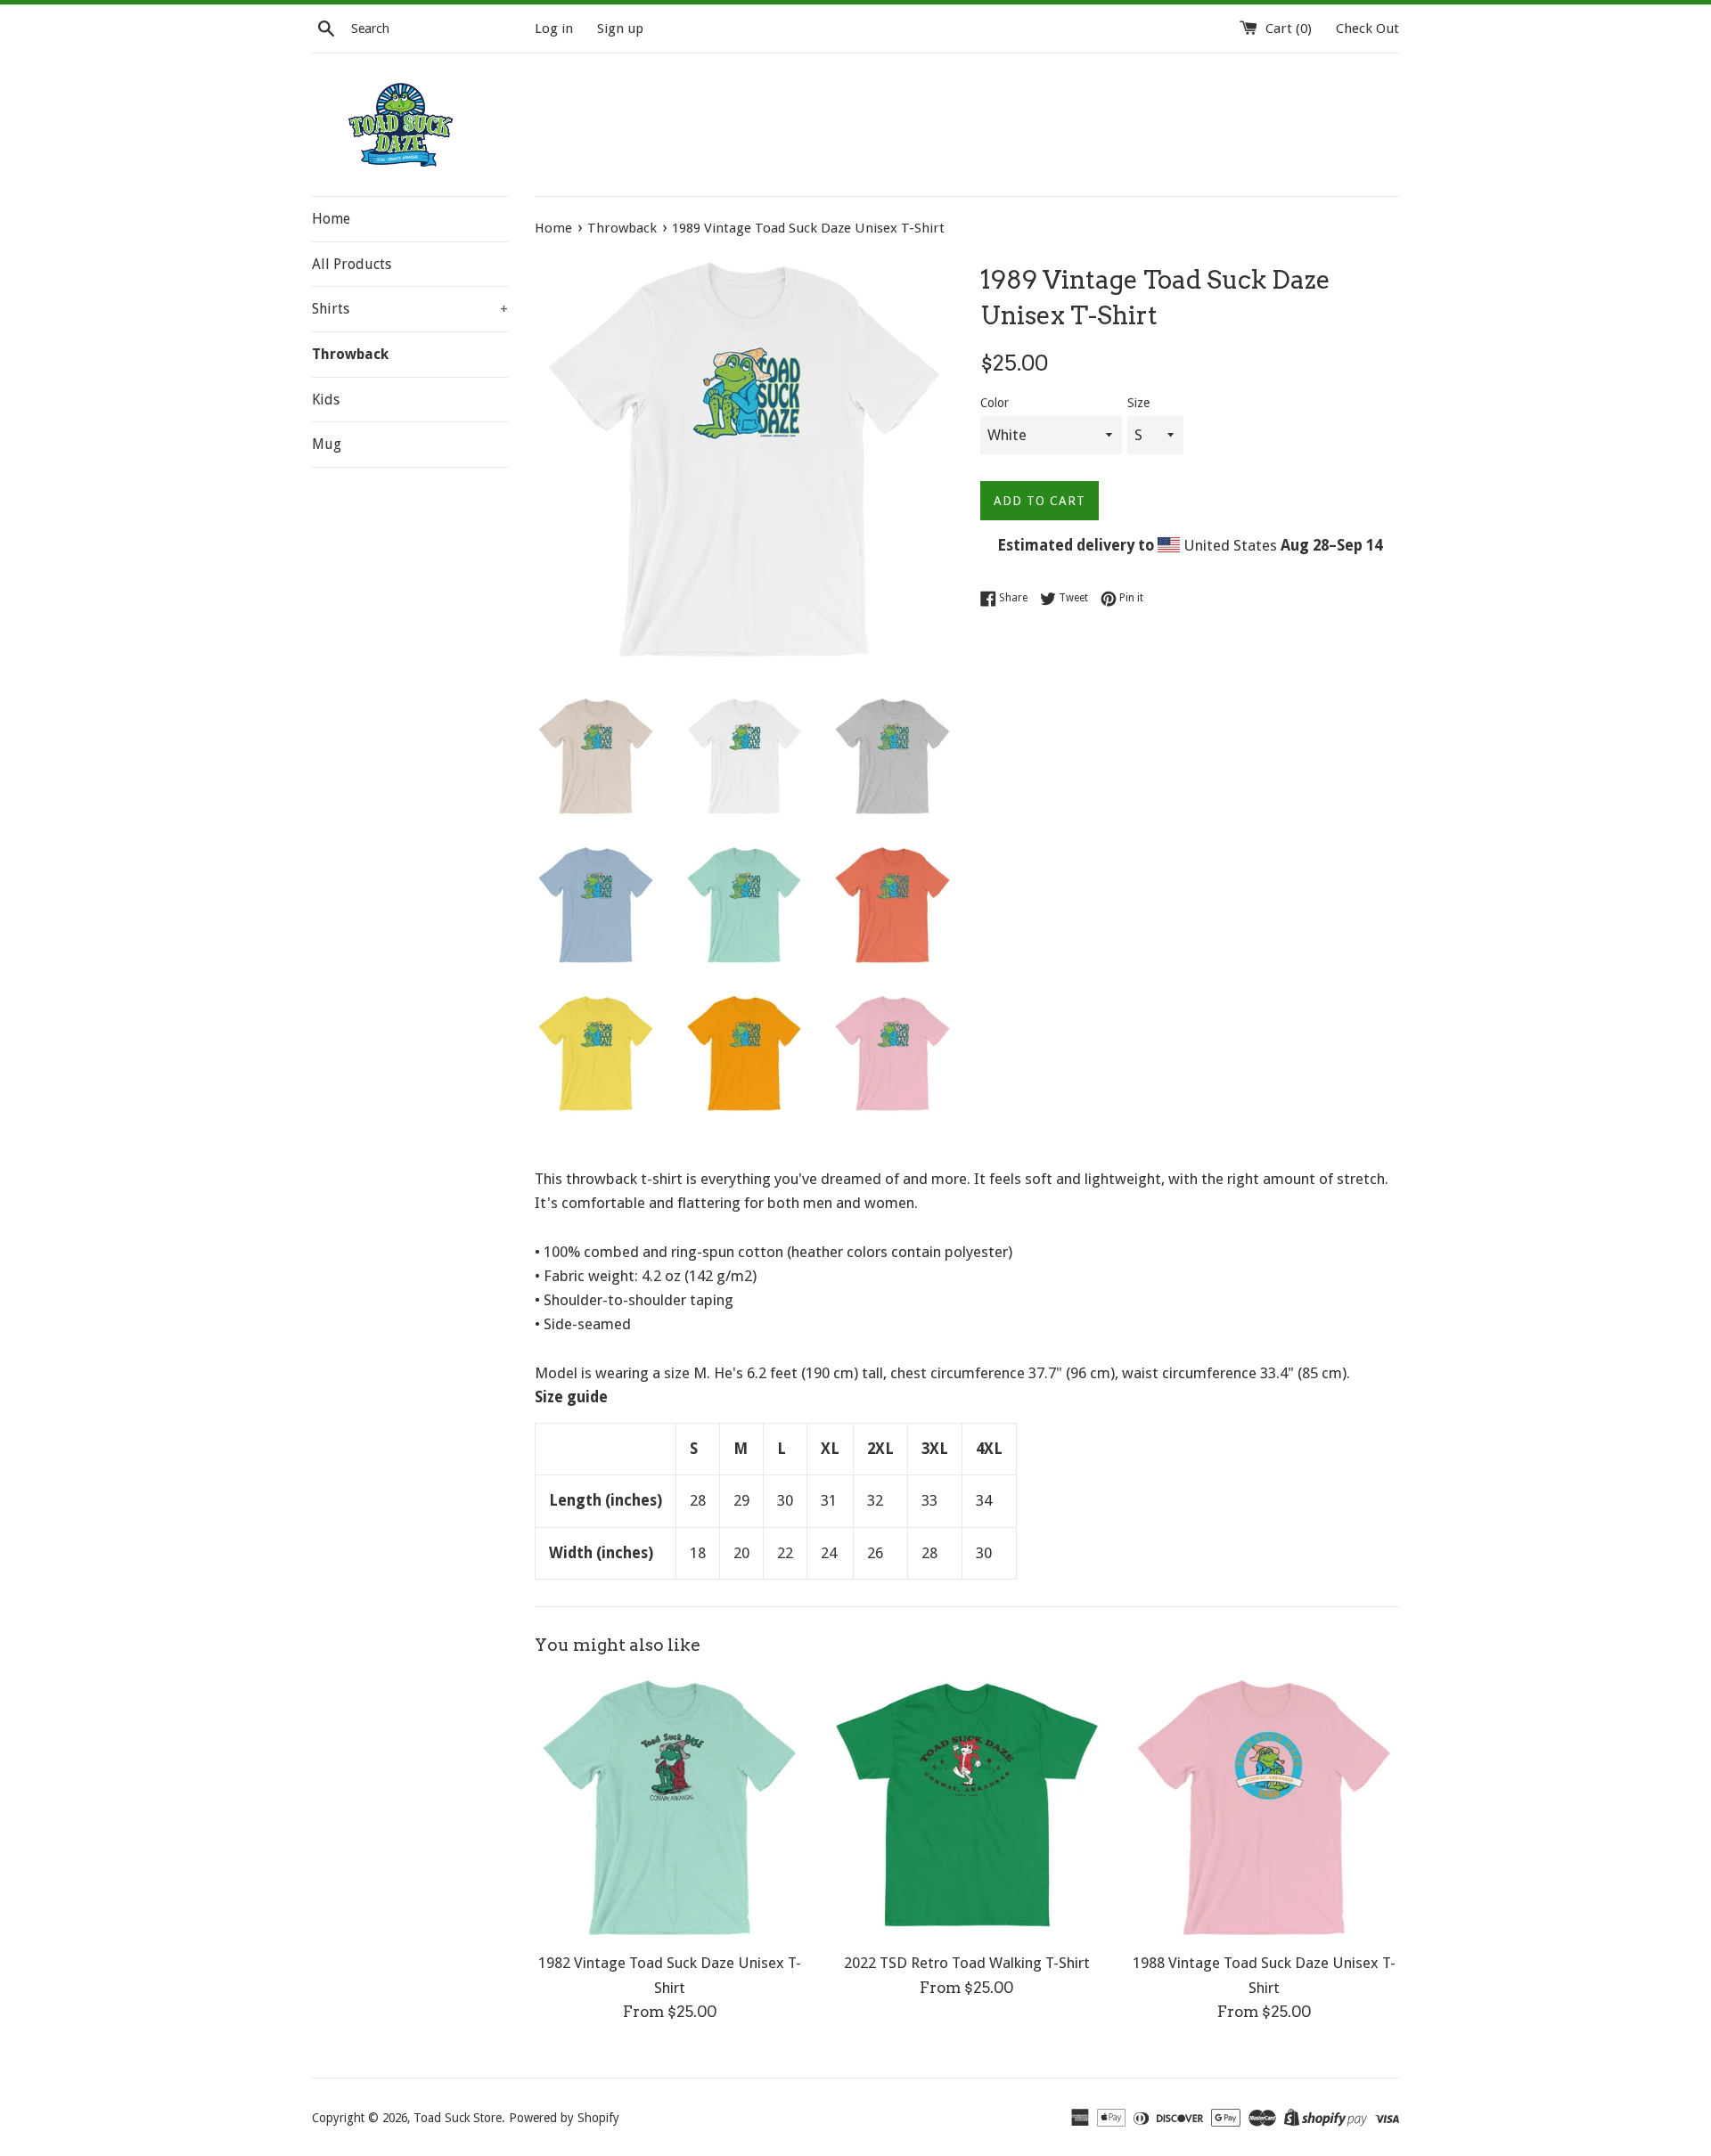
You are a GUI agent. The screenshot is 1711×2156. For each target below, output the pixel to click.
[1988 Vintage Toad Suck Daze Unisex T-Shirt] (1264, 1807)
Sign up (620, 29)
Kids (326, 400)
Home (331, 219)
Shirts (410, 309)
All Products (352, 264)
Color (995, 403)
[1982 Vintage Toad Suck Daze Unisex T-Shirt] (670, 1807)
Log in (554, 29)
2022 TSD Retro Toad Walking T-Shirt (967, 1963)
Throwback (350, 354)
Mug (327, 444)
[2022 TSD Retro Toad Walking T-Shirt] (966, 1807)
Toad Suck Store (458, 2118)
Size (1138, 403)
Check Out (1367, 29)
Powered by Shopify (564, 2118)
